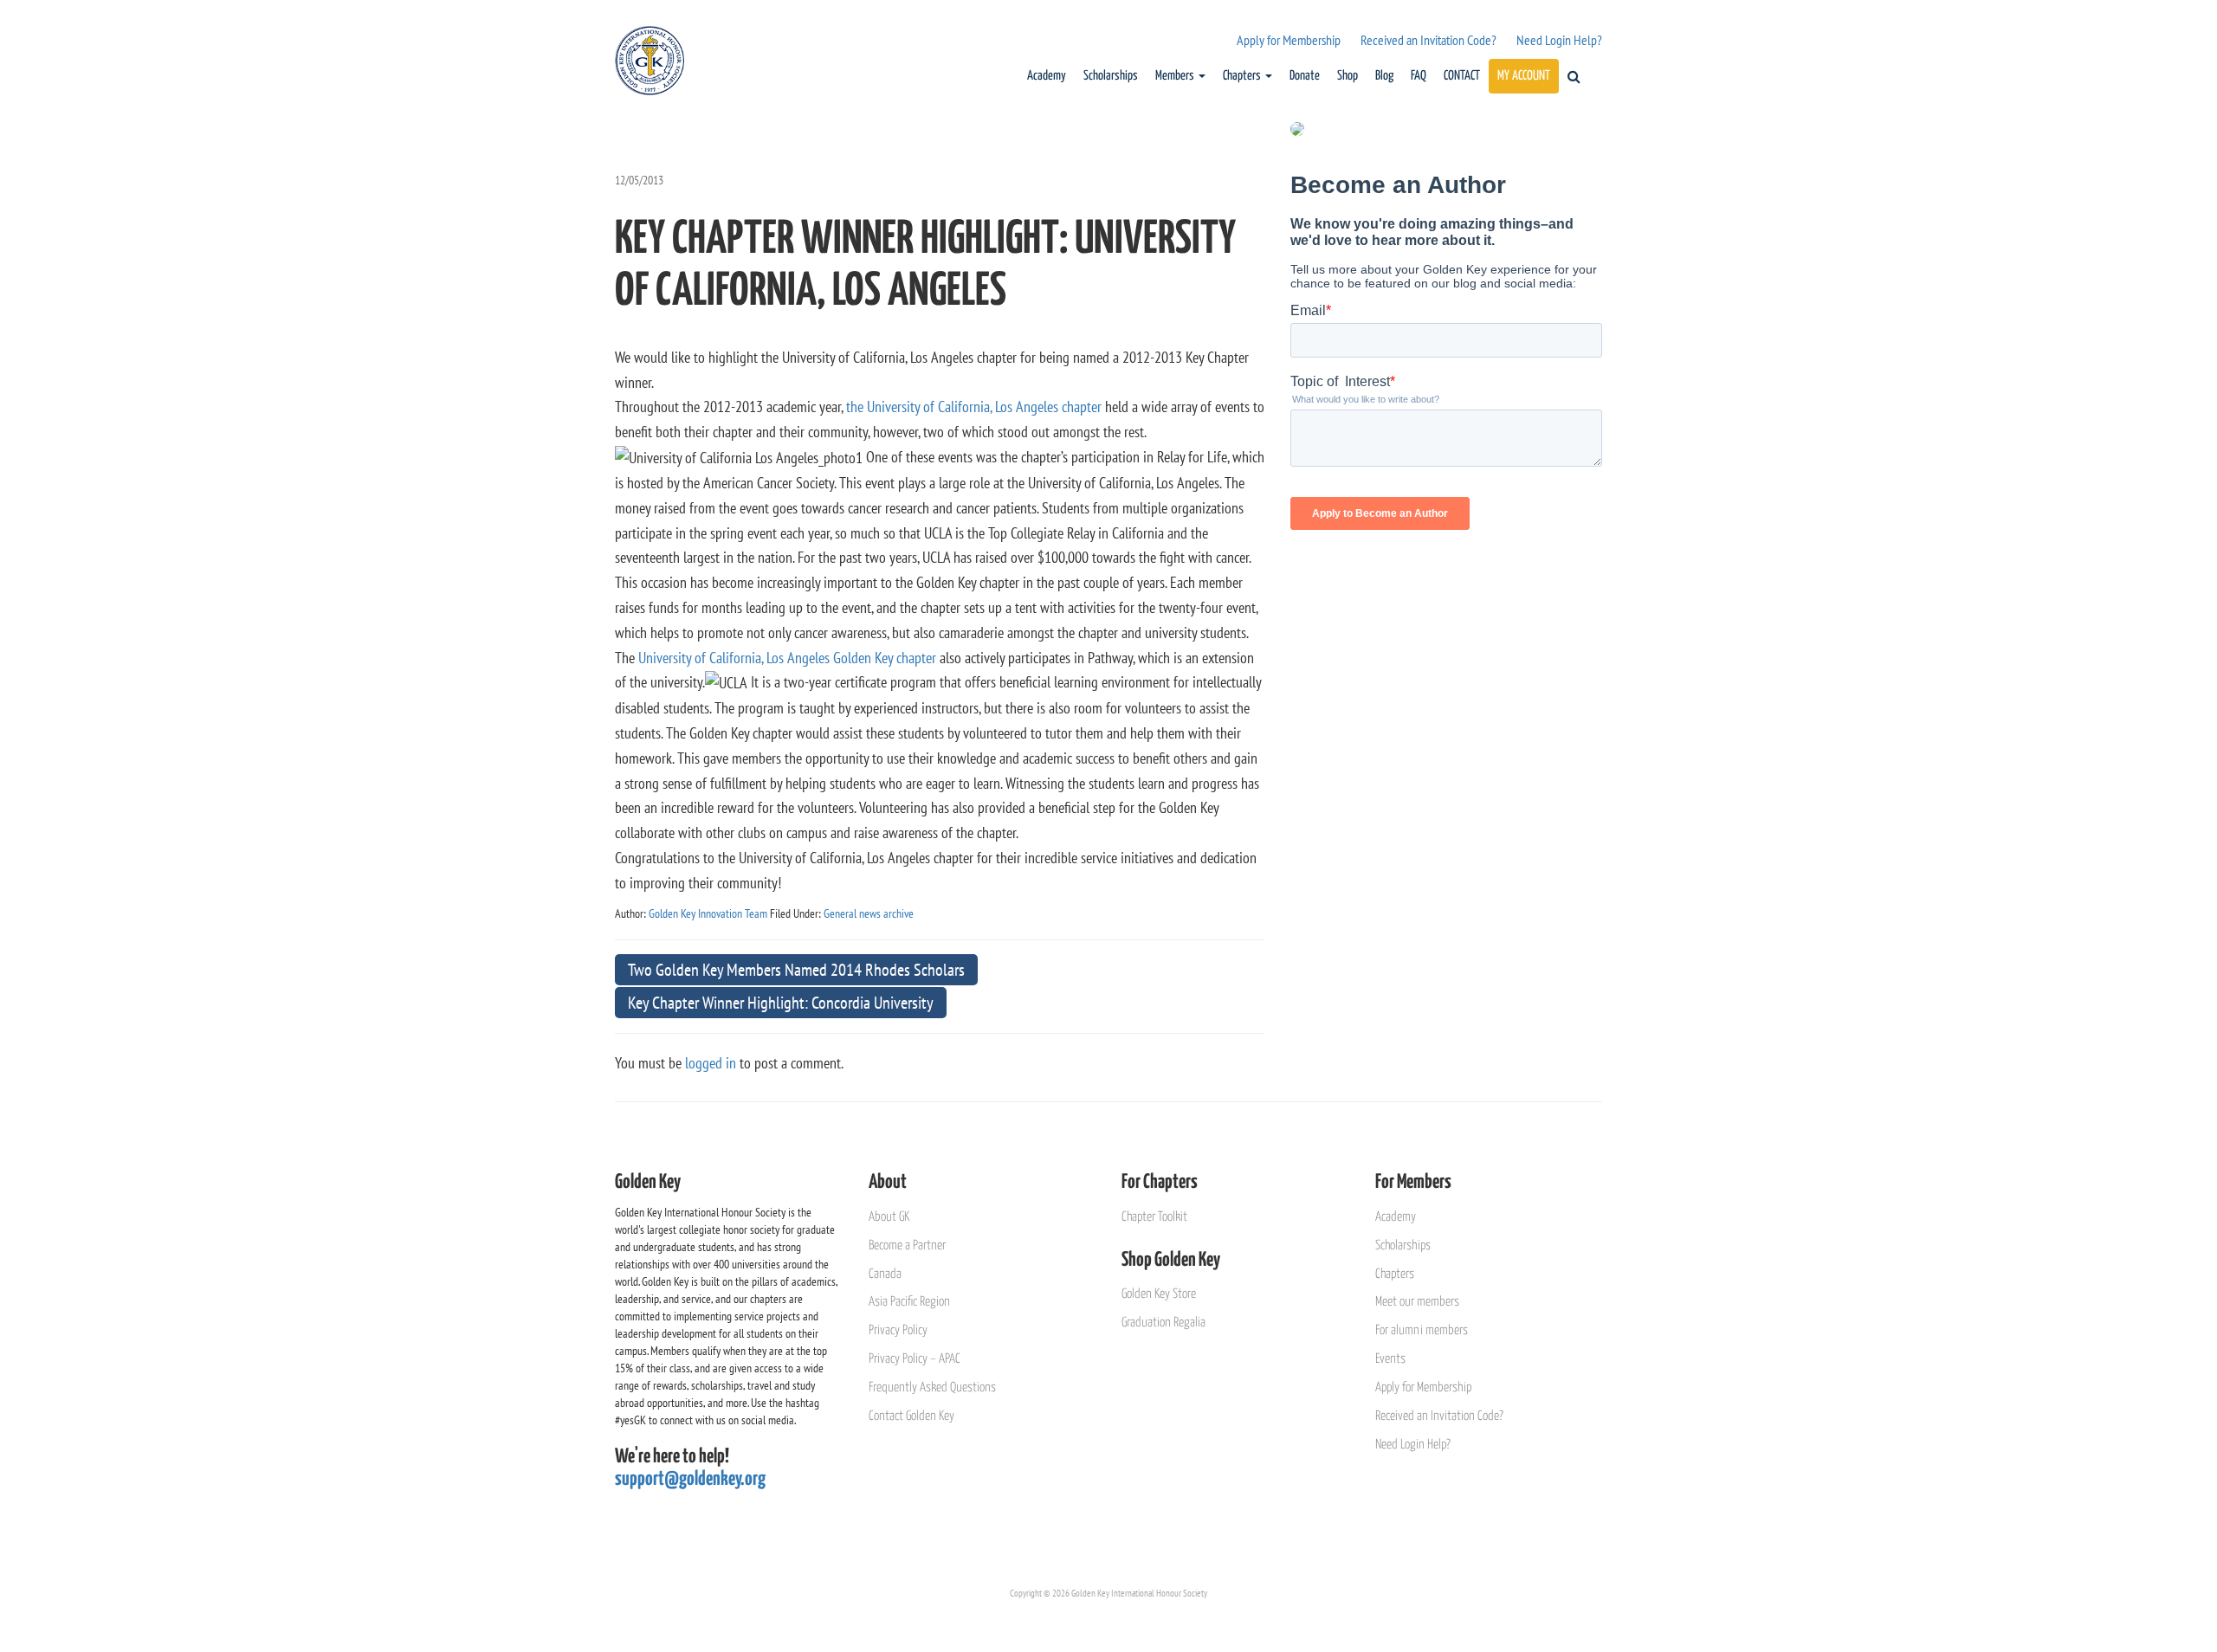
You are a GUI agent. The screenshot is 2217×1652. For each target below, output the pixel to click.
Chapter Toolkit (1154, 1217)
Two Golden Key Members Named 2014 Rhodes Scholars (796, 970)
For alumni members (1422, 1330)
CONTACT (1462, 76)
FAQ (1419, 76)
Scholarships (1111, 76)
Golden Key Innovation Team (708, 913)
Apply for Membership (1289, 40)
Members (1176, 76)
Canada (885, 1274)
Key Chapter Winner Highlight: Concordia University (781, 1003)
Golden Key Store (1159, 1294)
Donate (1305, 76)
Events (1390, 1359)
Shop (1348, 76)
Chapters (1243, 76)
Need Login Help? (1559, 40)
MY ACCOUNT (1524, 76)
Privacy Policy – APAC (915, 1359)
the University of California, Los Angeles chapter (974, 407)
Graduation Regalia (1163, 1323)
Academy (1047, 76)
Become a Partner (907, 1245)
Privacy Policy (898, 1330)
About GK (889, 1217)
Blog (1384, 76)
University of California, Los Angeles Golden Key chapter (787, 658)
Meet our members (1417, 1302)
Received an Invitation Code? (1428, 40)
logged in (711, 1063)
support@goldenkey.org (690, 1479)
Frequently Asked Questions (932, 1387)
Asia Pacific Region (909, 1302)
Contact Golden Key (911, 1416)
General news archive (869, 913)
